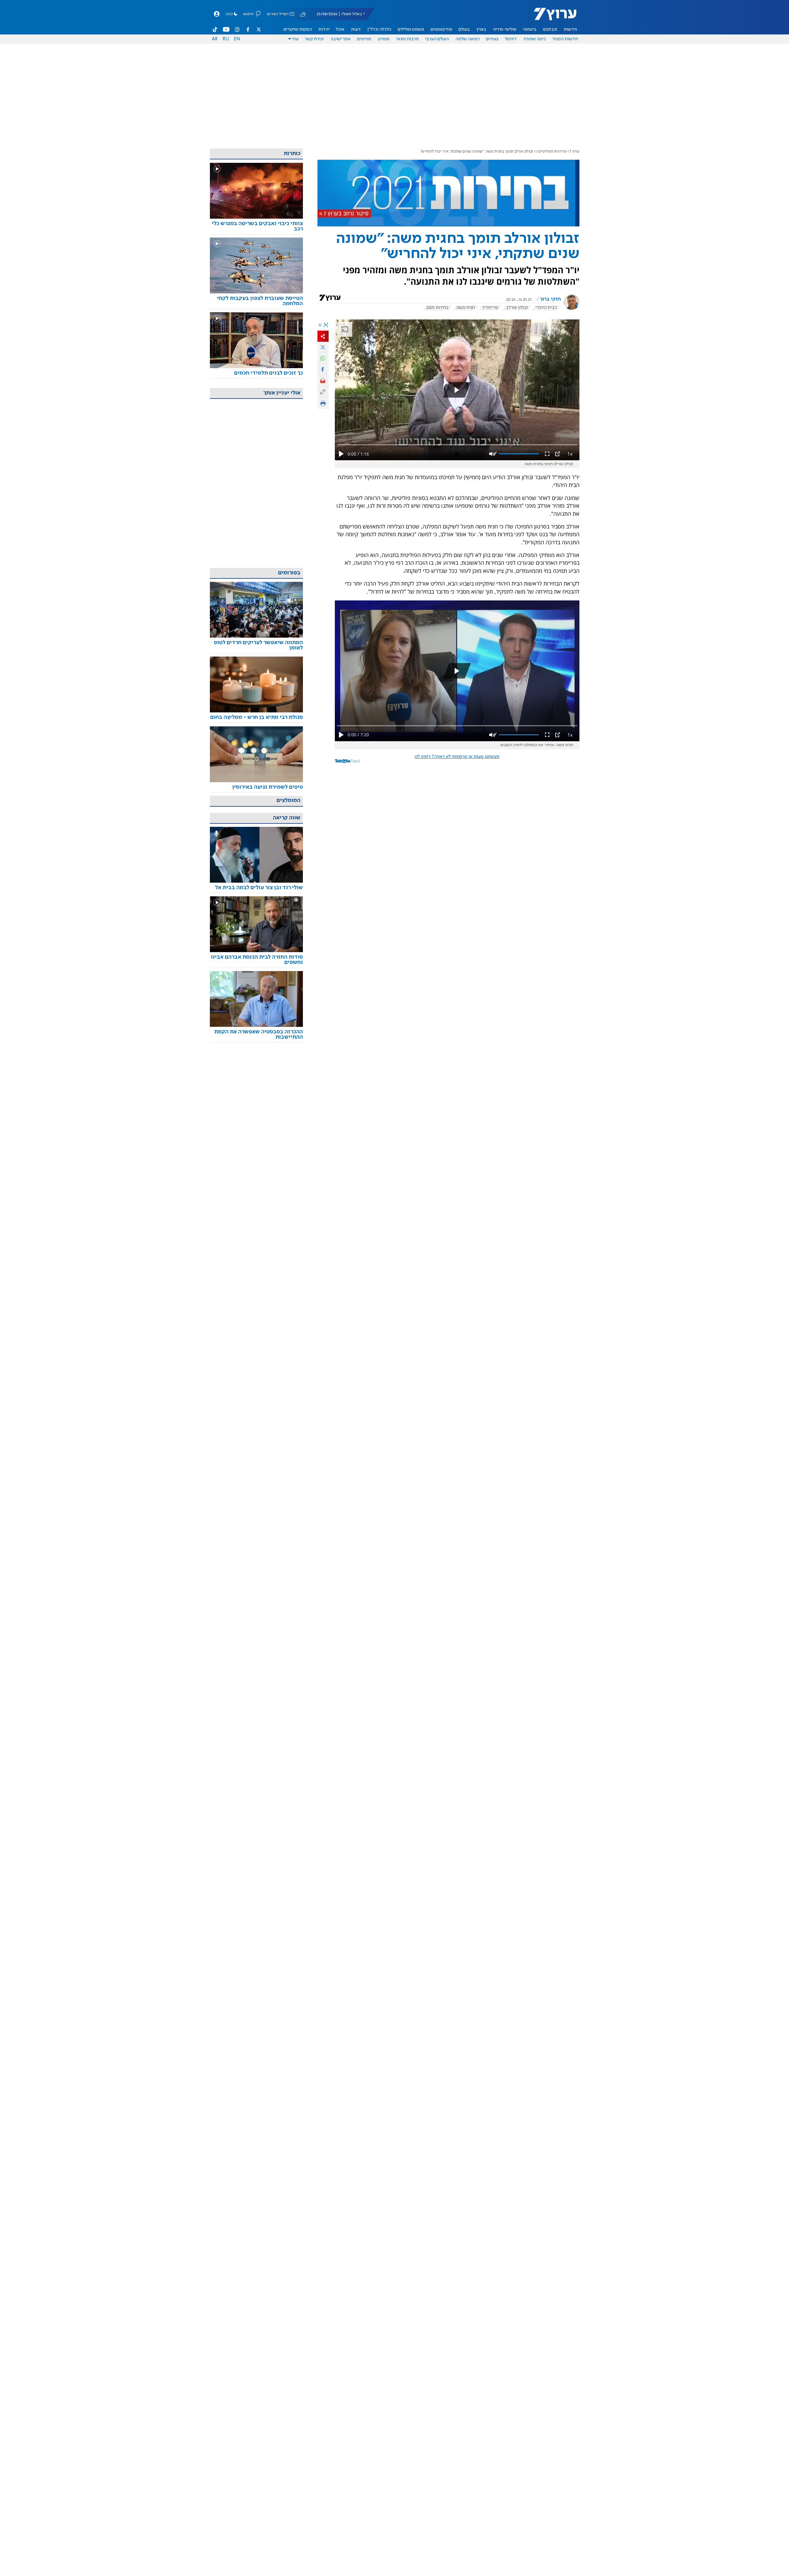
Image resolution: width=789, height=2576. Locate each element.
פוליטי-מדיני (505, 29)
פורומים (364, 39)
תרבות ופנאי (408, 39)
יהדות (324, 29)
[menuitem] (570, 29)
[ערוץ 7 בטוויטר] (259, 29)
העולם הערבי (437, 39)
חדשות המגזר (565, 39)
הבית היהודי (546, 308)
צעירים (492, 39)
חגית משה (466, 308)
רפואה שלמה (468, 39)
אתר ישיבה (341, 39)
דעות (356, 29)
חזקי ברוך (550, 299)
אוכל (340, 29)
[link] (256, 226)
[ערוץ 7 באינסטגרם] (237, 29)
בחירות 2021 (437, 308)
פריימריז (490, 308)
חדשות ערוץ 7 (551, 17)
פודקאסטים (441, 29)
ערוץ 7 (575, 152)
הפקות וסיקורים (298, 29)
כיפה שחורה (535, 39)
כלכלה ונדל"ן (379, 29)
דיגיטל (511, 39)
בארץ (481, 29)
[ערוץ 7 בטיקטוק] (215, 29)
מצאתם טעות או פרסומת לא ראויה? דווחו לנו (457, 757)
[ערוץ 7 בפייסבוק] (248, 29)
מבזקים (550, 29)
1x (570, 454)
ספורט (384, 39)
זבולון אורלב (517, 308)
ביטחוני (530, 29)
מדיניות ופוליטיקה (552, 152)
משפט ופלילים (411, 29)
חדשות (570, 29)
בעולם (464, 29)
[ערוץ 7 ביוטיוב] (226, 29)
